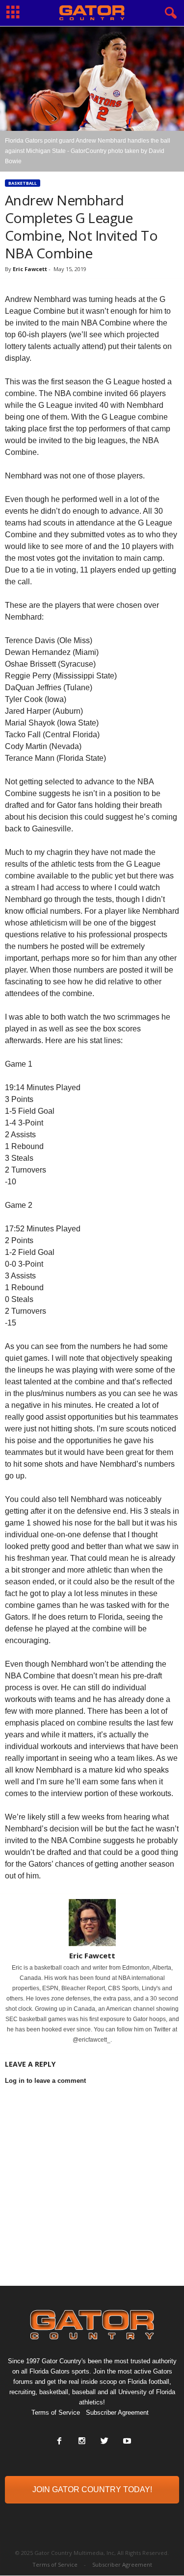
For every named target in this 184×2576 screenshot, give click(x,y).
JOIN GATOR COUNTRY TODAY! (92, 2489)
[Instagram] (82, 2442)
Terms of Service (56, 2413)
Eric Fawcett (30, 269)
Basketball (23, 183)
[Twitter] (105, 2442)
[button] (169, 13)
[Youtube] (126, 2442)
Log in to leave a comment (45, 2081)
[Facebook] (59, 2442)
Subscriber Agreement (117, 2413)
